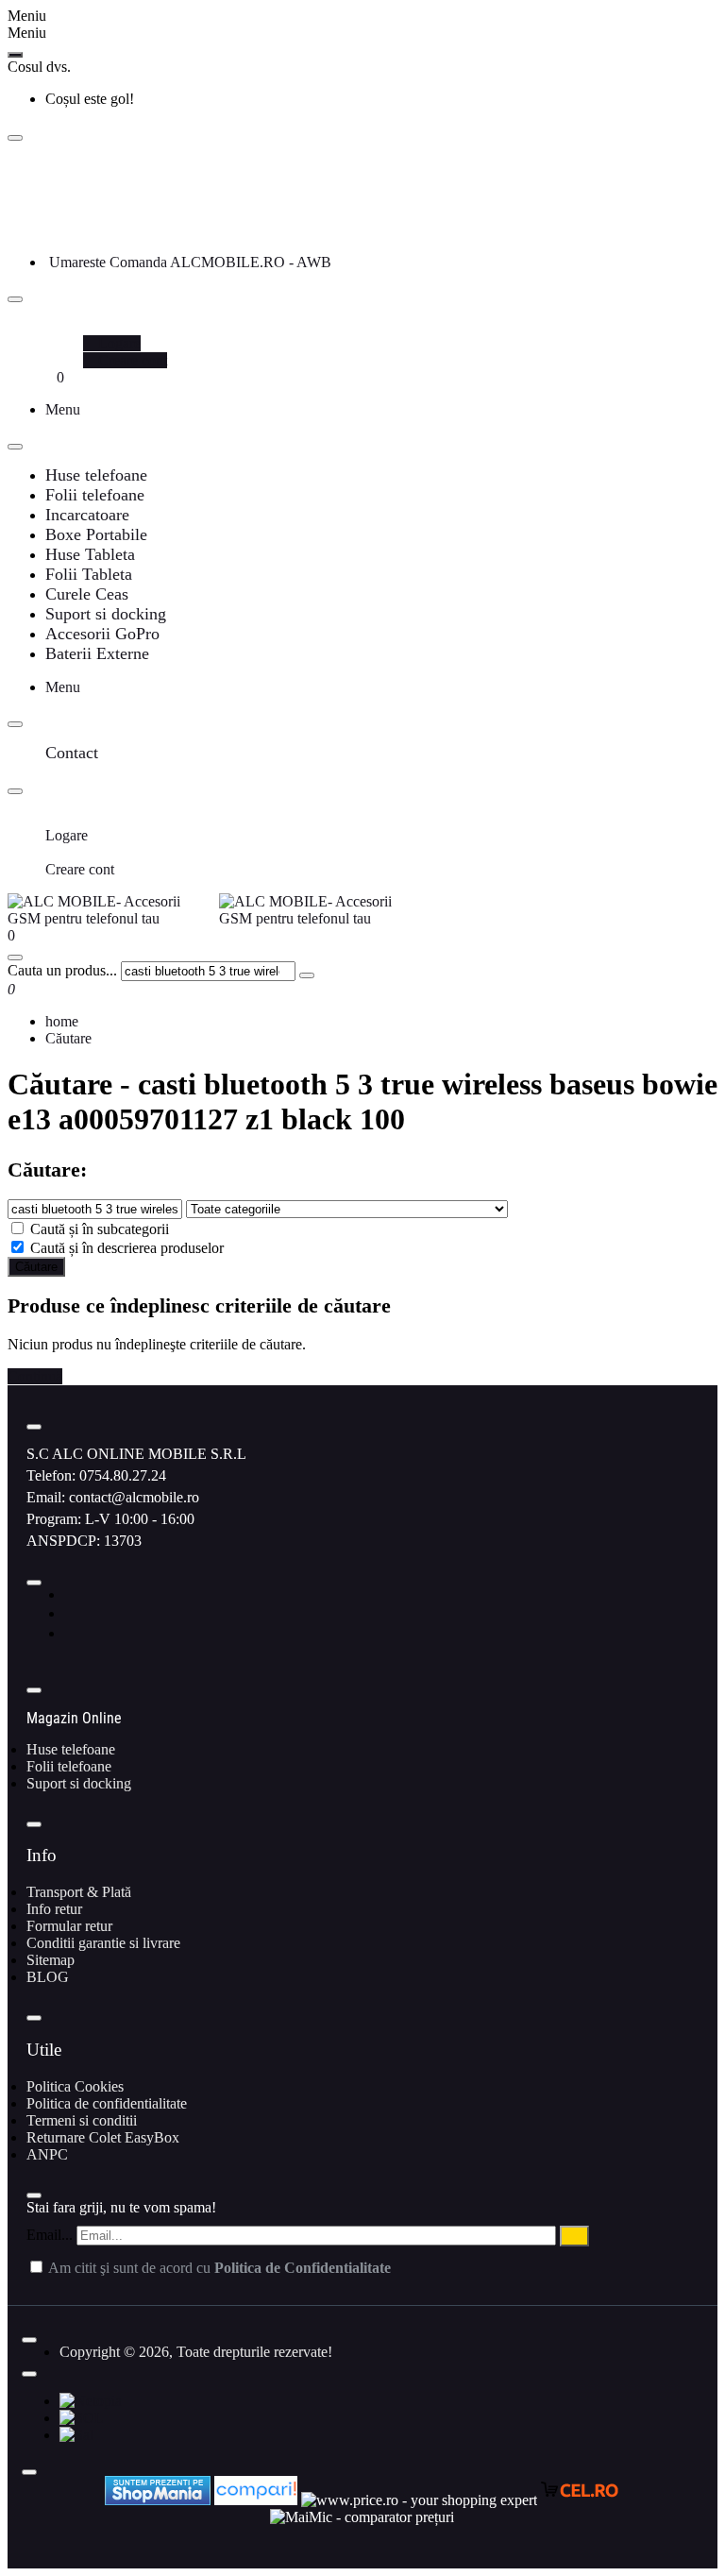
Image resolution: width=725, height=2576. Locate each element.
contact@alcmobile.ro (134, 1497)
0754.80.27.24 (123, 1475)
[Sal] (76, 2435)
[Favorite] (51, 377)
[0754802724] (53, 229)
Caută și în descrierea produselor (125, 1248)
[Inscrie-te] (574, 2236)
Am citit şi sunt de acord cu (218, 2268)
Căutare (68, 1038)
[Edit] (15, 138)
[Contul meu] (51, 326)
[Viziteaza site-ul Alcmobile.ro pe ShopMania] (158, 2500)
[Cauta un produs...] (15, 958)
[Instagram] (71, 1613)
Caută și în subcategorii (98, 1229)
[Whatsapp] (71, 1633)
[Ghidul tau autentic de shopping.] (258, 2500)
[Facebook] (70, 1594)
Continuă (35, 1376)
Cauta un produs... (62, 970)
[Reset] (15, 55)
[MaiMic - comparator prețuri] (362, 2517)
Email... (50, 2235)
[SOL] (82, 2418)
